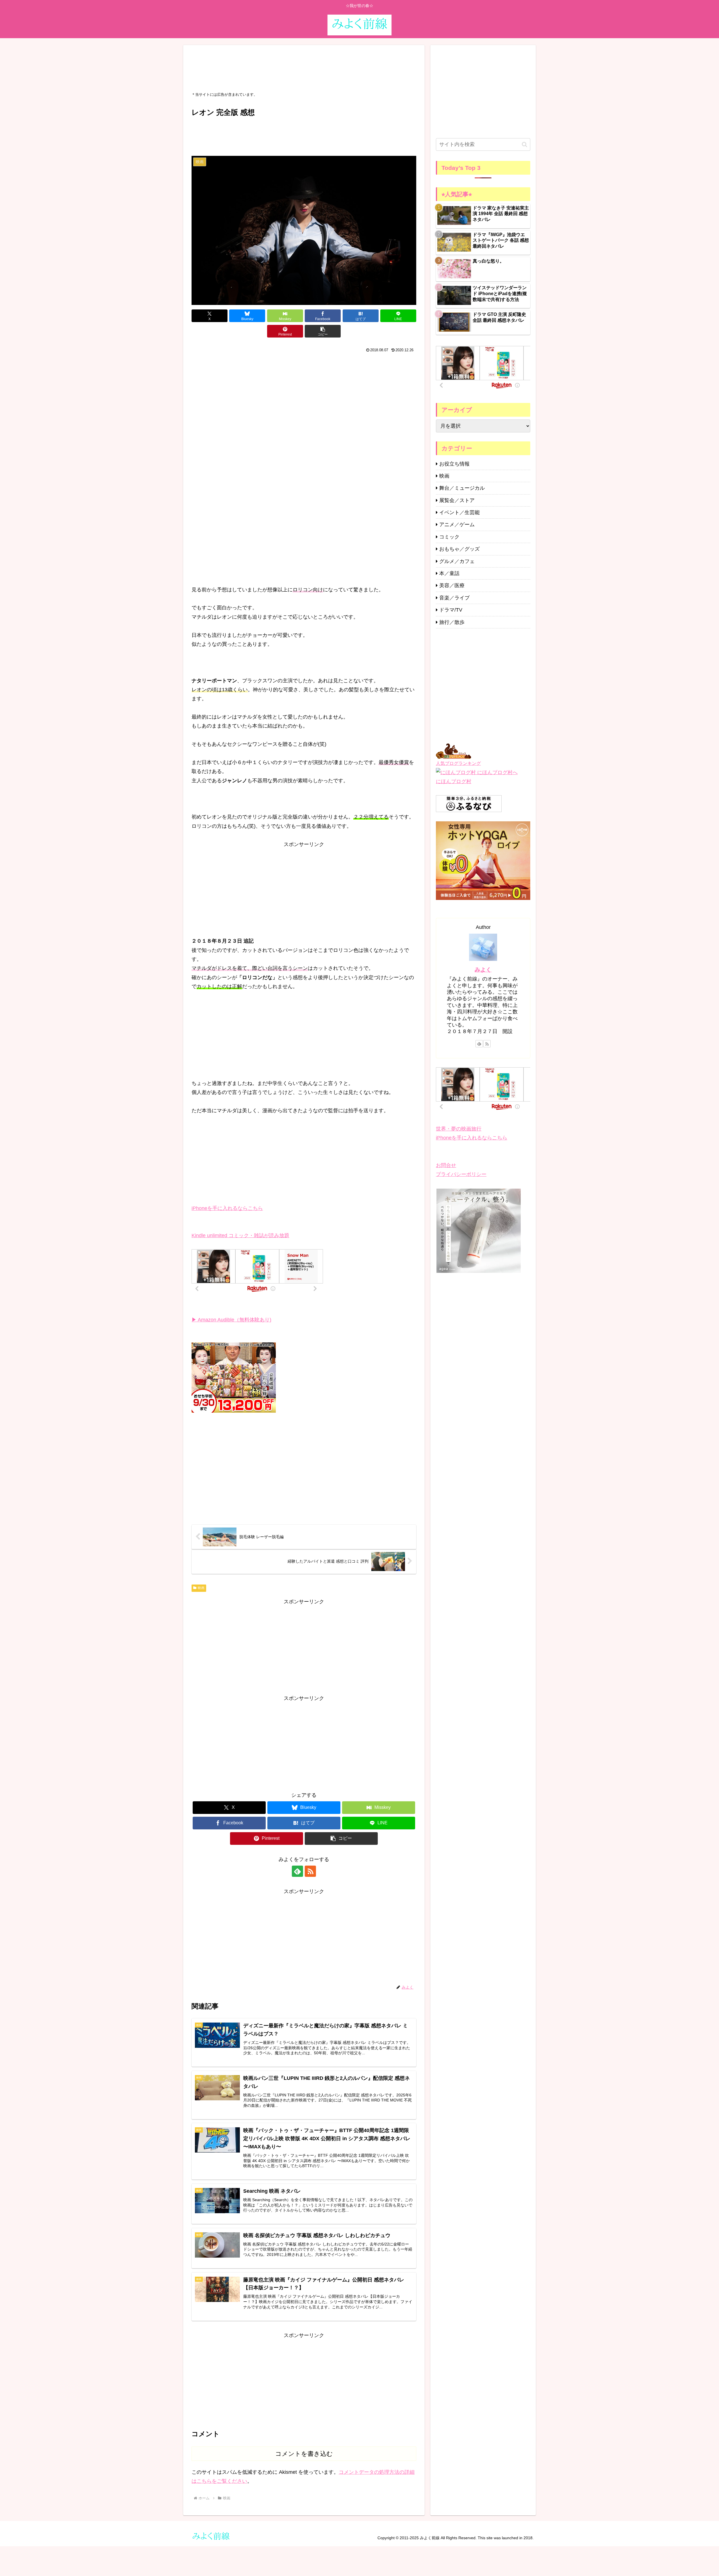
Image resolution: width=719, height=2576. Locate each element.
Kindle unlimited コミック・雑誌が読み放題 (240, 1235)
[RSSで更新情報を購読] (310, 1871)
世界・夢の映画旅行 (459, 1129)
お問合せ (446, 1165)
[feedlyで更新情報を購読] (297, 1871)
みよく (483, 970)
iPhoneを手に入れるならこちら (227, 1208)
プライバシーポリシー (461, 1174)
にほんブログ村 (454, 781)
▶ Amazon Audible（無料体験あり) (231, 1320)
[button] (323, 331)
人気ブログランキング (458, 763)
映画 (201, 1588)
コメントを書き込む (304, 2454)
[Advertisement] (304, 68)
